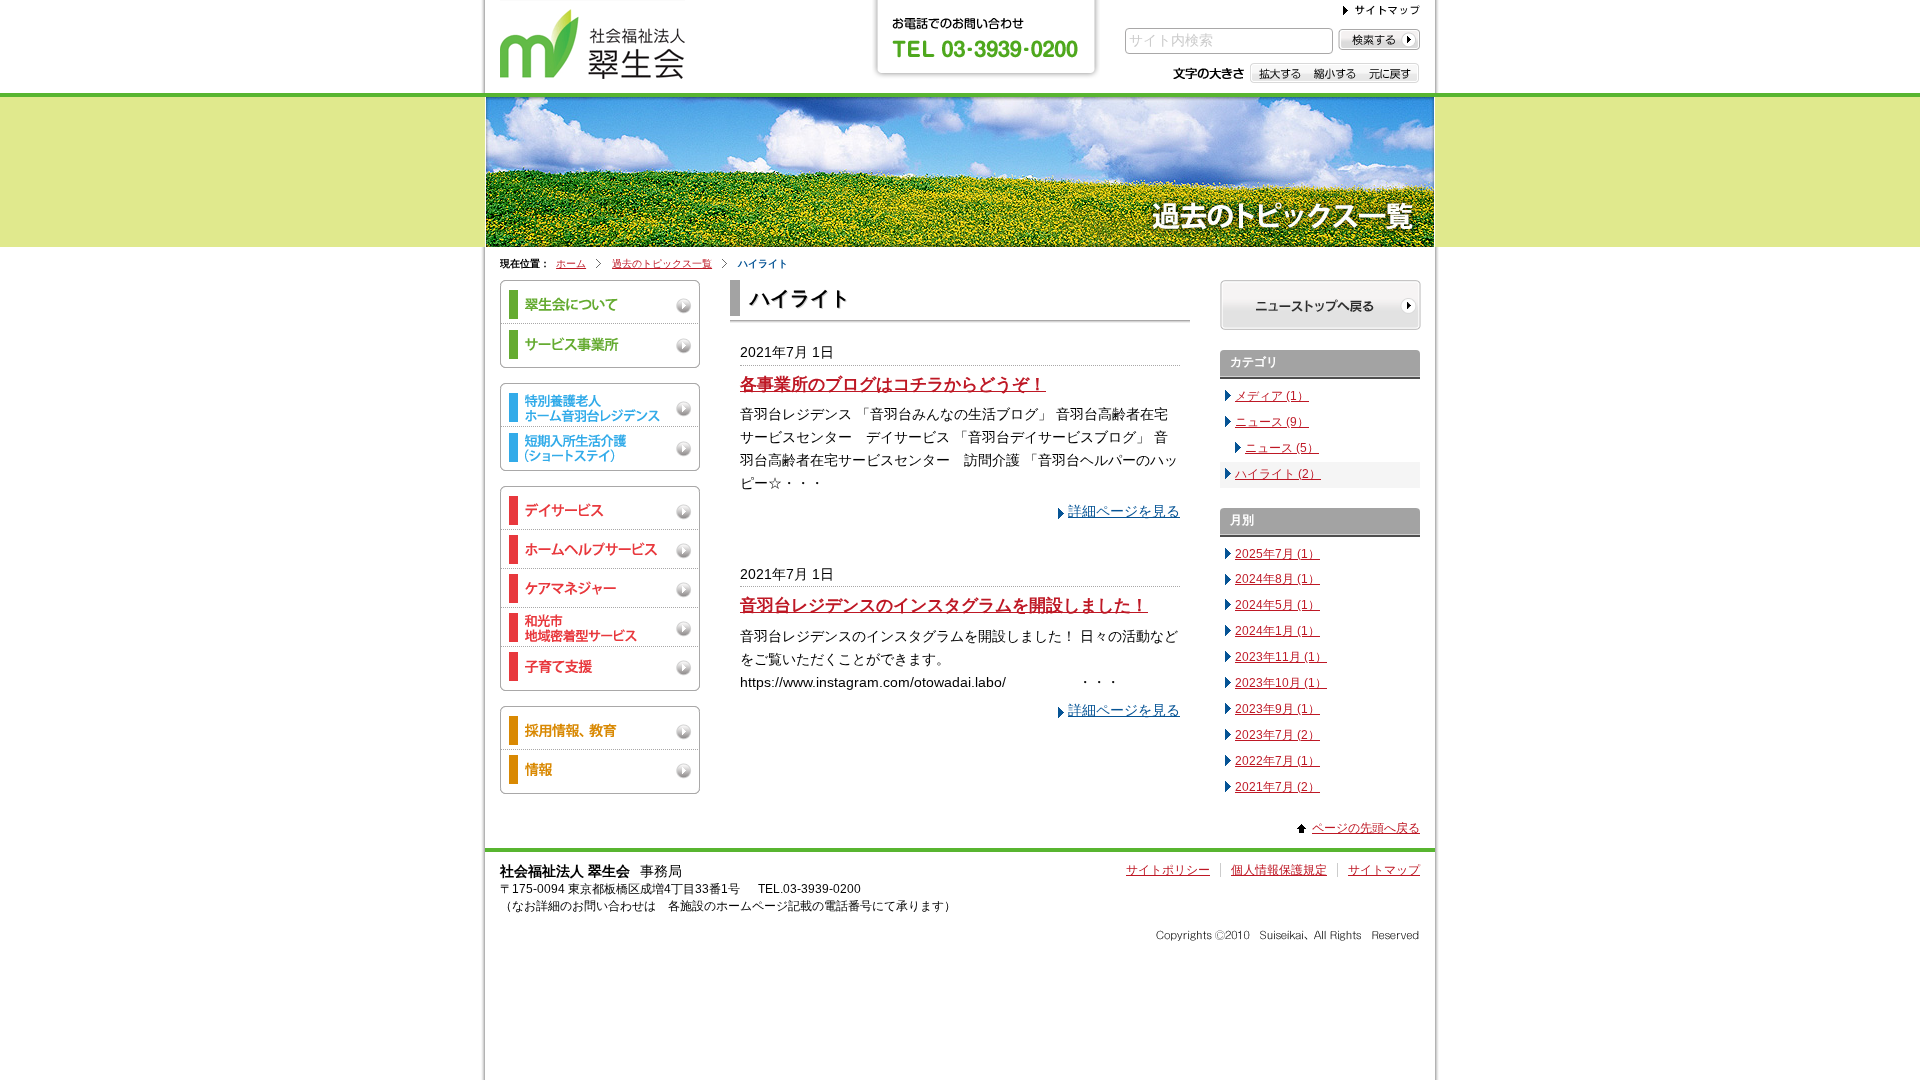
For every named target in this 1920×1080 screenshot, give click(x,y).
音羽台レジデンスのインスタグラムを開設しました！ (944, 605)
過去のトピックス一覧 (662, 263)
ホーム (571, 263)
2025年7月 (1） (1277, 554)
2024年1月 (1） (1277, 631)
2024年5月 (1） (1277, 605)
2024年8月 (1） (1277, 579)
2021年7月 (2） (1277, 787)
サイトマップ (1384, 870)
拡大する (1278, 73)
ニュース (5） (1282, 448)
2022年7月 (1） (1277, 761)
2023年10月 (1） (1281, 683)
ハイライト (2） (1278, 474)
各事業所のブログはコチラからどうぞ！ (893, 384)
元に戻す (1390, 73)
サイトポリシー (1168, 870)
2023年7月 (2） (1277, 735)
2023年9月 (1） (1277, 709)
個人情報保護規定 (1279, 870)
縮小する (1334, 73)
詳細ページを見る (1124, 511)
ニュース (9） (1272, 422)
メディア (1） (1272, 396)
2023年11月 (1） (1281, 657)
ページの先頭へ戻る (1366, 828)
